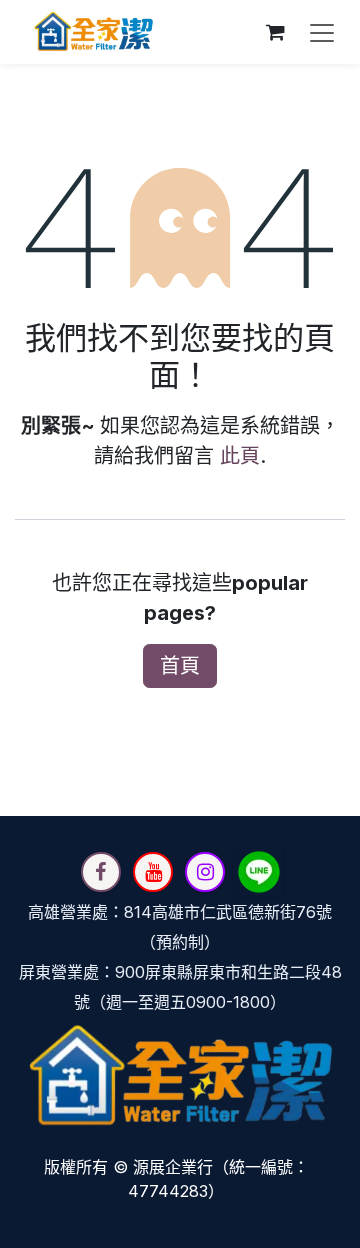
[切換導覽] (322, 32)
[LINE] (259, 872)
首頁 (180, 666)
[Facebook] (101, 872)
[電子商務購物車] (275, 32)
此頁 (240, 456)
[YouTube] (153, 872)
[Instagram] (205, 872)
